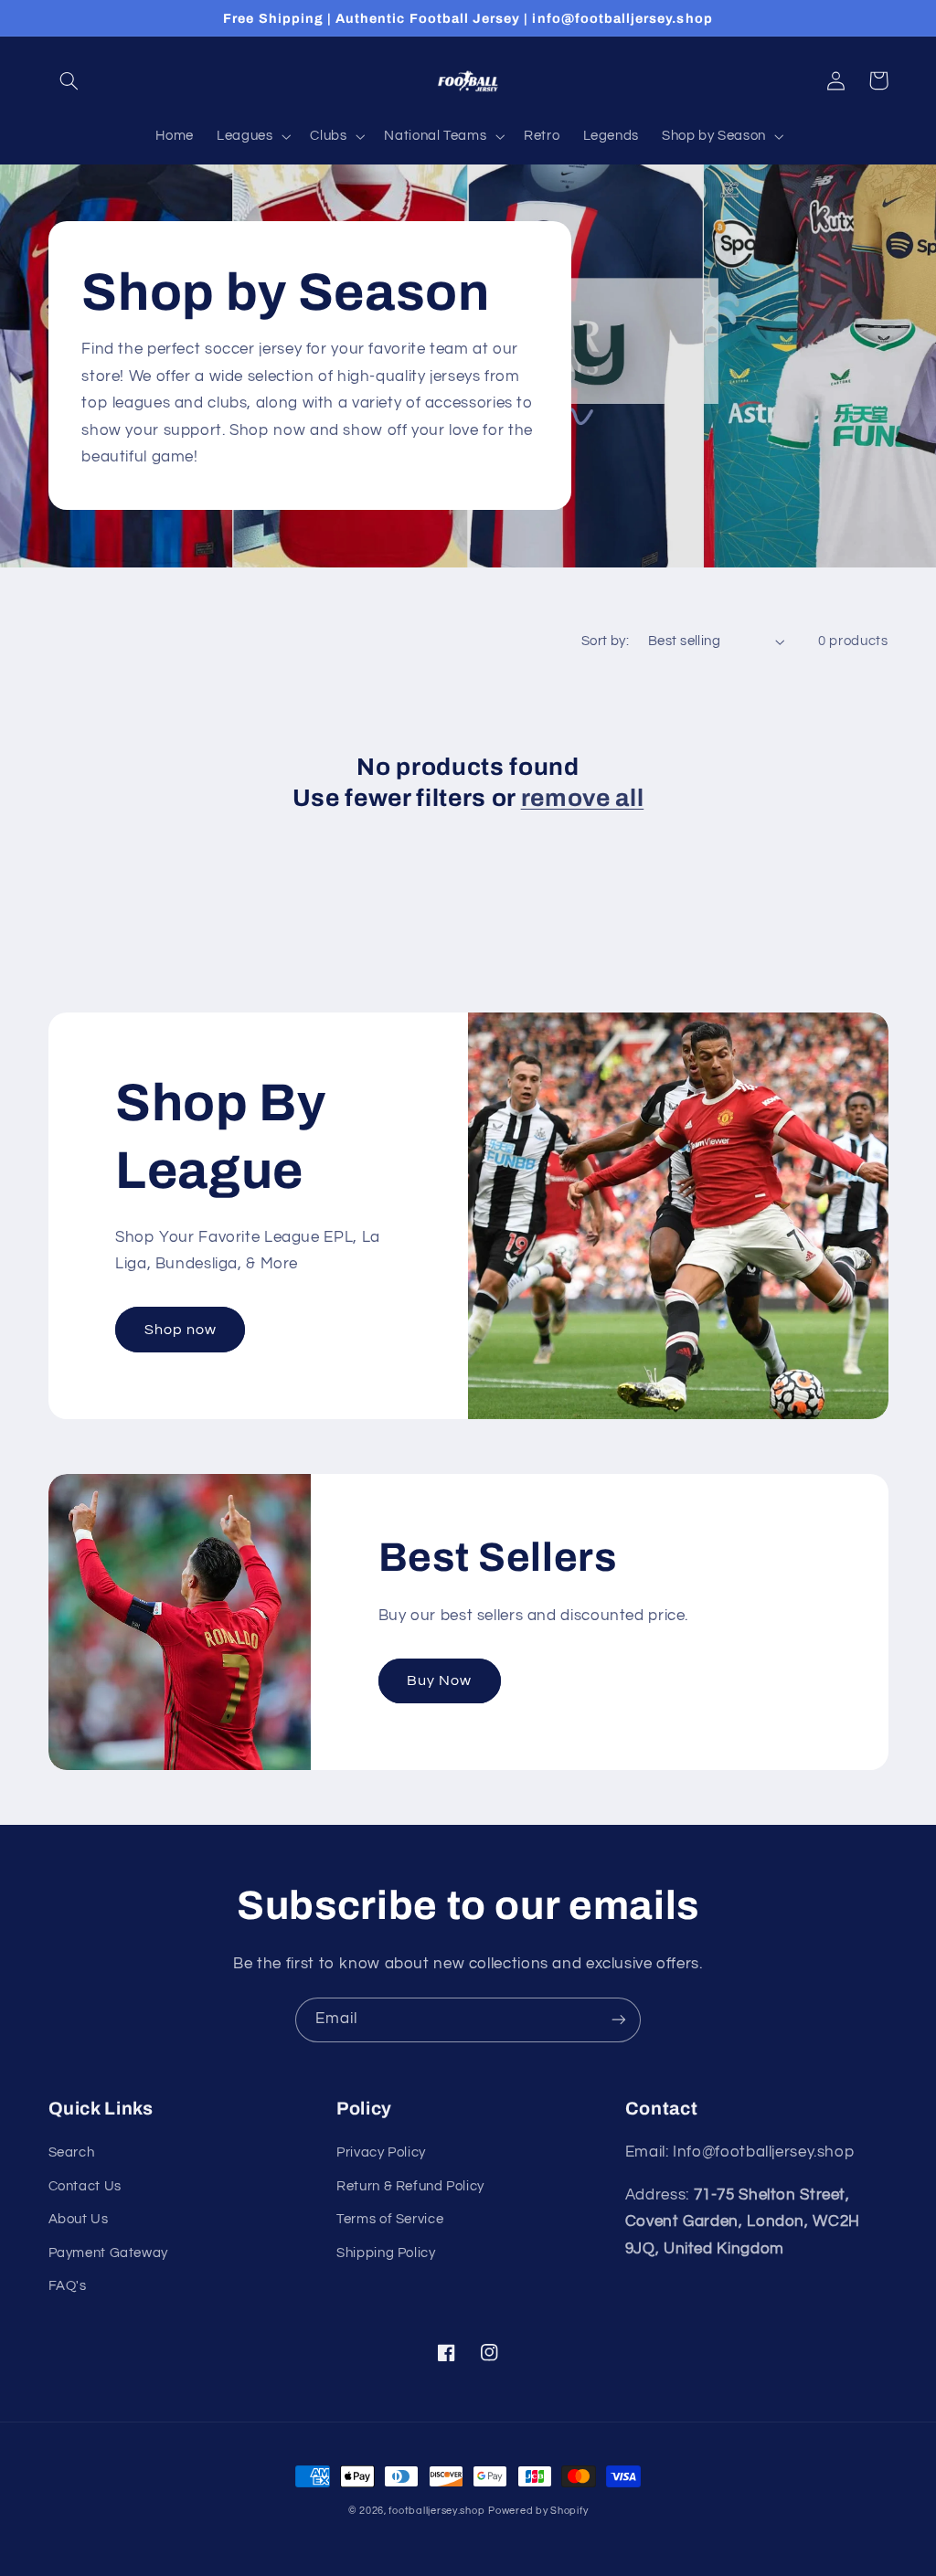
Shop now (181, 1330)
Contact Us (85, 2186)
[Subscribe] (619, 2020)
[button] (69, 80)
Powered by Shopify (538, 2511)
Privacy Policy (381, 2152)
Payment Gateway (108, 2253)
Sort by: (605, 641)
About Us (79, 2219)
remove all (583, 798)
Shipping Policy (386, 2253)
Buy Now (439, 1680)
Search (72, 2152)
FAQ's (68, 2286)
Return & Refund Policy (410, 2186)
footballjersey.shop (436, 2511)
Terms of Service (390, 2219)
